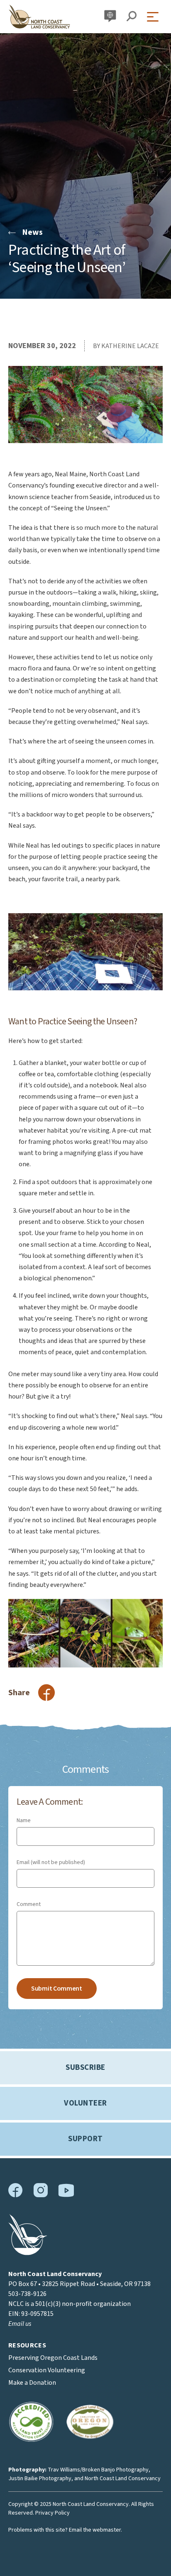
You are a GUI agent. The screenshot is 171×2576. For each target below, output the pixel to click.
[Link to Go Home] (28, 2253)
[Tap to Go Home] (39, 17)
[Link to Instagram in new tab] (40, 2196)
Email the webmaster (95, 2530)
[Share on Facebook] (46, 1693)
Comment (29, 1904)
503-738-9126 (27, 2294)
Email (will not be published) (51, 1862)
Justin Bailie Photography (40, 2479)
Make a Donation (32, 2383)
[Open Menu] (155, 17)
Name (24, 1821)
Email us (20, 2324)
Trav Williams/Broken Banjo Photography (98, 2470)
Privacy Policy (53, 2513)
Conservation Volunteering (47, 2370)
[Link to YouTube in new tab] (66, 2195)
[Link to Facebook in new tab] (16, 2196)
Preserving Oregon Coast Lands (53, 2358)
